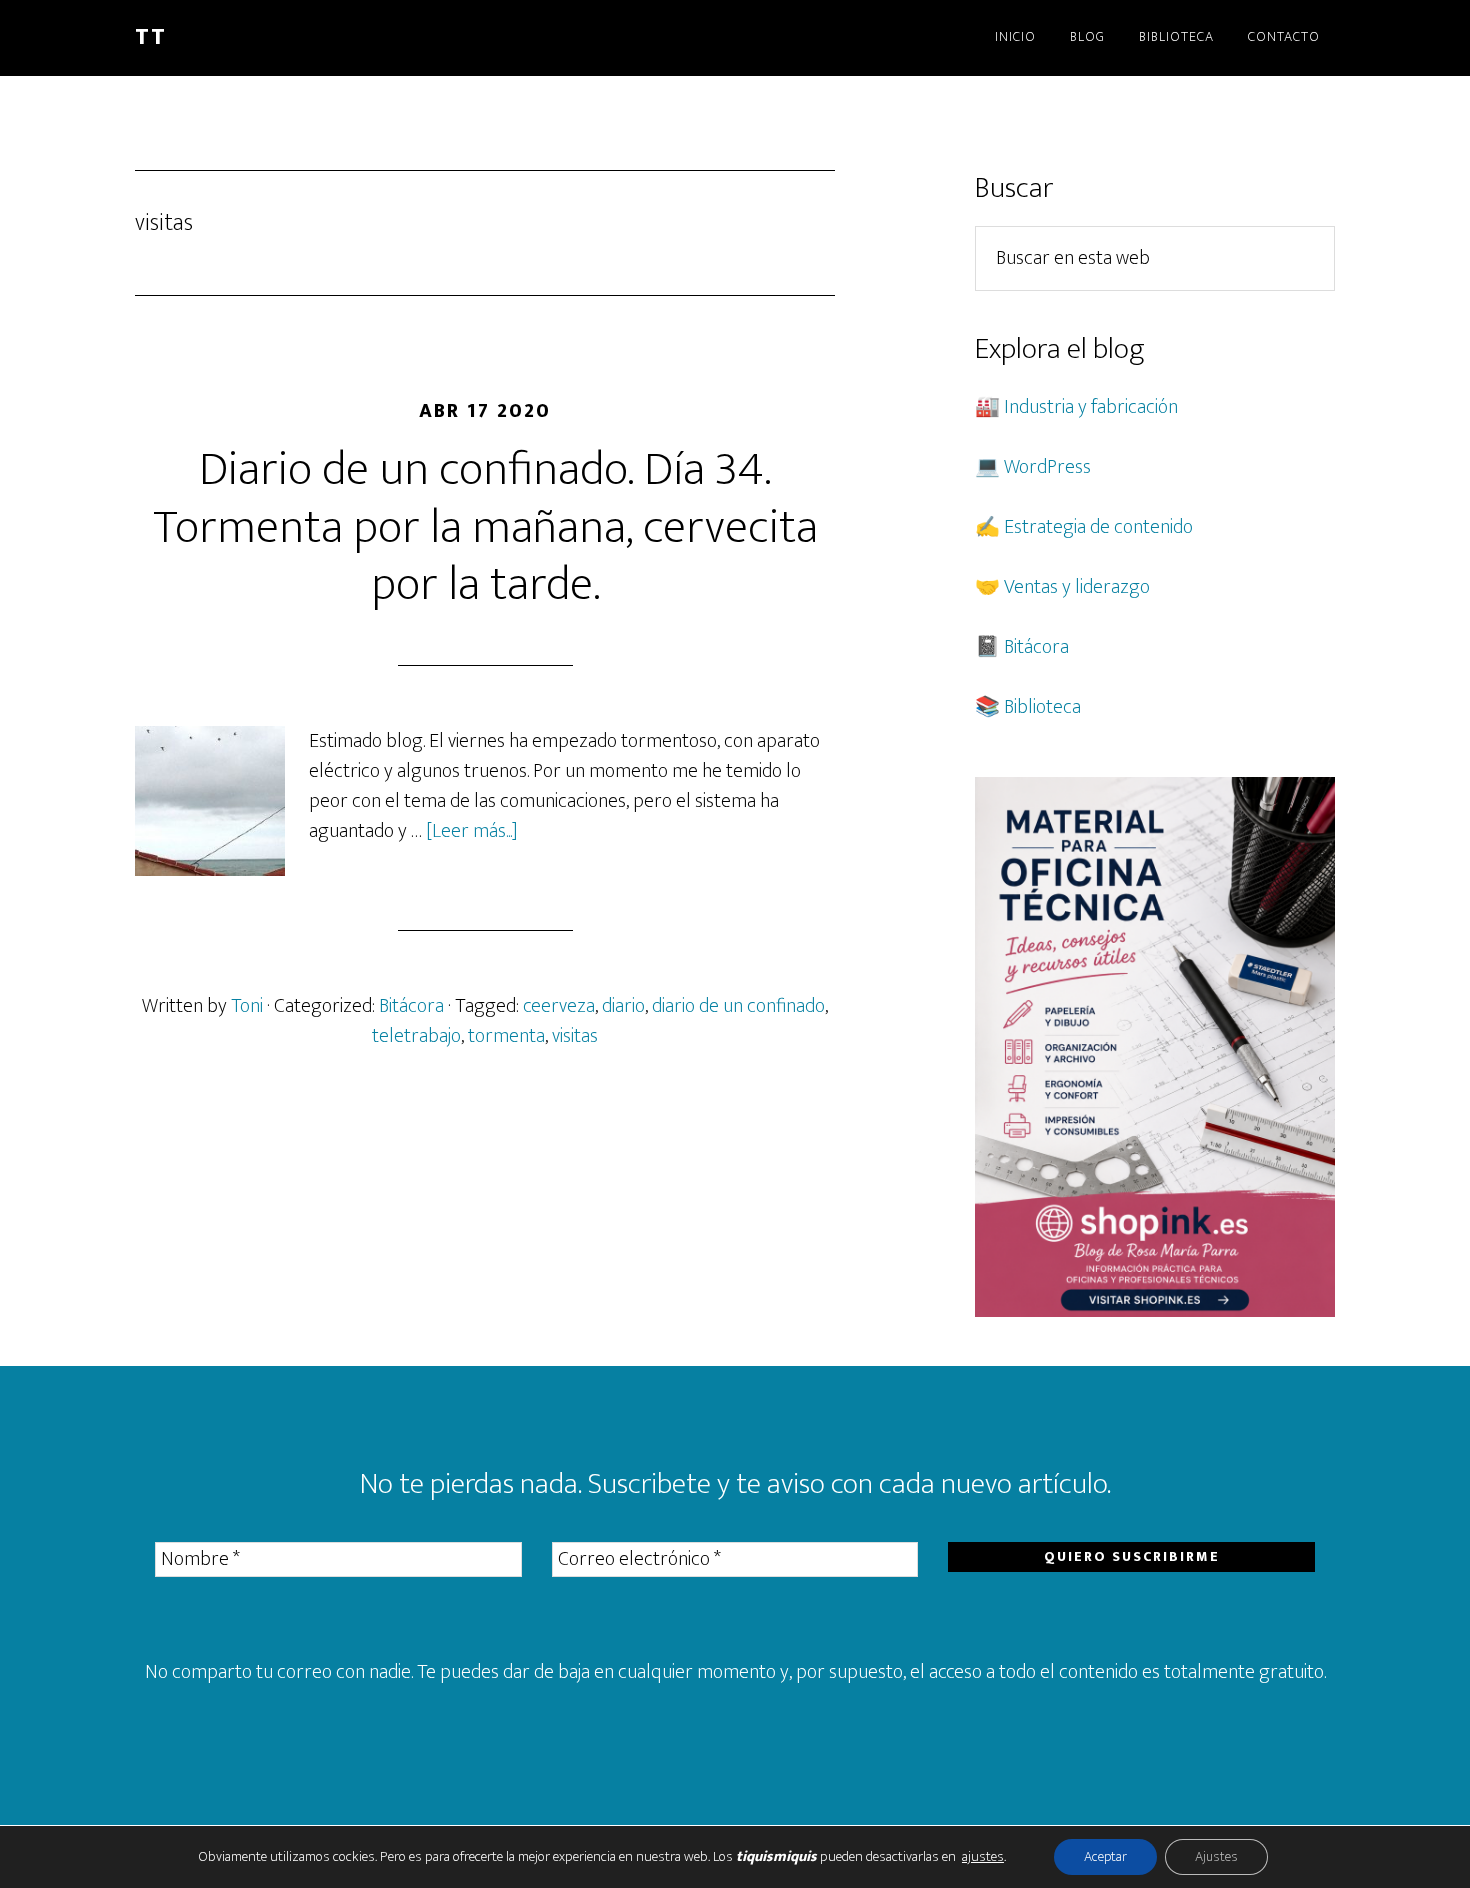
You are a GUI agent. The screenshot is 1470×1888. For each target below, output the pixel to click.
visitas (575, 1036)
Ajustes (1216, 1856)
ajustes (983, 1857)
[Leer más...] (472, 831)
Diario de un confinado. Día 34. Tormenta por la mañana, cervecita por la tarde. (485, 527)
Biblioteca (1042, 707)
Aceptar (1105, 1856)
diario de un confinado (738, 1006)
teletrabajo (416, 1036)
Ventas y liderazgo (1077, 587)
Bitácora (411, 1006)
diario (623, 1006)
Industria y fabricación (1091, 407)
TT (151, 37)
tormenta (506, 1036)
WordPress (1047, 467)
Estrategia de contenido (1098, 527)
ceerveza (559, 1006)
